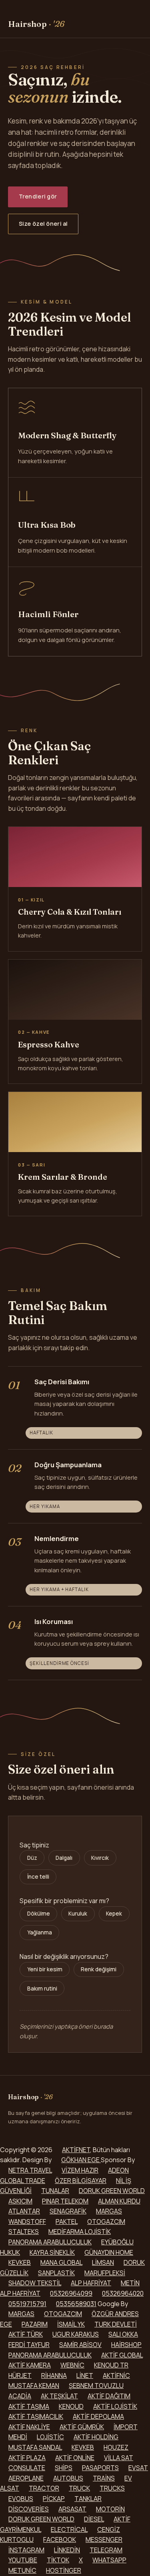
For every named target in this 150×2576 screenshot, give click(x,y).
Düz (32, 1858)
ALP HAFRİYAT (91, 2283)
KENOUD (71, 2406)
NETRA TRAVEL (30, 2170)
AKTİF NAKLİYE (29, 2427)
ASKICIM (20, 2201)
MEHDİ (18, 2437)
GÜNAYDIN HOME (109, 2252)
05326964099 (71, 2293)
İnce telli (38, 1877)
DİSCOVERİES (29, 2509)
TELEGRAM (106, 2550)
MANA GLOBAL (61, 2262)
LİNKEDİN (67, 2550)
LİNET (85, 2376)
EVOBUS (21, 2499)
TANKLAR (88, 2499)
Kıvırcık (100, 1858)
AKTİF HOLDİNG (96, 2437)
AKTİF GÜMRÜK (82, 2427)
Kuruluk (78, 1914)
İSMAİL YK (71, 2324)
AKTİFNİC (116, 2376)
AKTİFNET (76, 2150)
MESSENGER (104, 2540)
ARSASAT (72, 2509)
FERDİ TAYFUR (29, 2345)
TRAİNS (104, 2478)
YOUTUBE (23, 2560)
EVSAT (138, 2468)
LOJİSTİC (50, 2437)
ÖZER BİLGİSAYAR (81, 2181)
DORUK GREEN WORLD (112, 2191)
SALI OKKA (123, 2334)
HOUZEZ (116, 2447)
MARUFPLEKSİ (105, 2273)
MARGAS (109, 2211)
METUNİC (22, 2570)
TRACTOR (44, 2488)
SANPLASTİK (56, 2273)
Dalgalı (64, 1858)
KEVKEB (20, 2262)
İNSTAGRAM (26, 2550)
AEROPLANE (26, 2478)
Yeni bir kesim (45, 1969)
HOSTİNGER (64, 2570)
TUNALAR (55, 2191)
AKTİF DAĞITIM (109, 2396)
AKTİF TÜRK (26, 2334)
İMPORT (126, 2427)
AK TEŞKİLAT (59, 2396)
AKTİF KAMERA (30, 2365)
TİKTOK (58, 2560)
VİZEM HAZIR (80, 2170)
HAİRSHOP (126, 2345)
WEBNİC (72, 2365)
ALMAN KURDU (119, 2201)
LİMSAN (103, 2262)
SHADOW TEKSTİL (35, 2283)
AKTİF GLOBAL (122, 2355)
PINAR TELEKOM (65, 2201)
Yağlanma (40, 1932)
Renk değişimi (99, 1969)
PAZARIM (35, 2324)
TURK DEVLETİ (116, 2324)
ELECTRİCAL (69, 2529)
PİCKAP (54, 2499)
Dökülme (39, 1914)
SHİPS (64, 2468)
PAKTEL (67, 2222)
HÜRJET (20, 2376)
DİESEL (94, 2519)
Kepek (114, 1914)
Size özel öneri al (43, 224)
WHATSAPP (109, 2560)
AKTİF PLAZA (27, 2458)
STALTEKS (24, 2232)
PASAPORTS (100, 2468)
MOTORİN (110, 2509)
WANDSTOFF (27, 2222)
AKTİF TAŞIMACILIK (36, 2416)
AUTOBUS (68, 2478)
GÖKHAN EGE (81, 2160)
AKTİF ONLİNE (75, 2458)
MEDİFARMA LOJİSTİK (80, 2232)
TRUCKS (112, 2488)
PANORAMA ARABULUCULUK (50, 2242)
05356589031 (76, 2304)
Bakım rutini (42, 1989)
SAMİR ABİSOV (80, 2345)
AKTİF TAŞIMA (29, 2406)
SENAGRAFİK (68, 2211)
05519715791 (27, 2304)
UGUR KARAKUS (76, 2334)
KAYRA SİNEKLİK (52, 2252)
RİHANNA (54, 2376)
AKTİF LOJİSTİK (115, 2406)
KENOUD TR (111, 2365)
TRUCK (79, 2488)
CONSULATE (27, 2468)
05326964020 (123, 2293)
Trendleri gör (38, 196)
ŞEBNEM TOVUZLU (96, 2386)
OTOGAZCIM (106, 2222)
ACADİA (20, 2396)
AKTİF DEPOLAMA (98, 2416)
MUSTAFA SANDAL (35, 2447)
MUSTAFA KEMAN (34, 2386)
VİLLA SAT (119, 2458)
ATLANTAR (24, 2211)
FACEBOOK (60, 2540)
